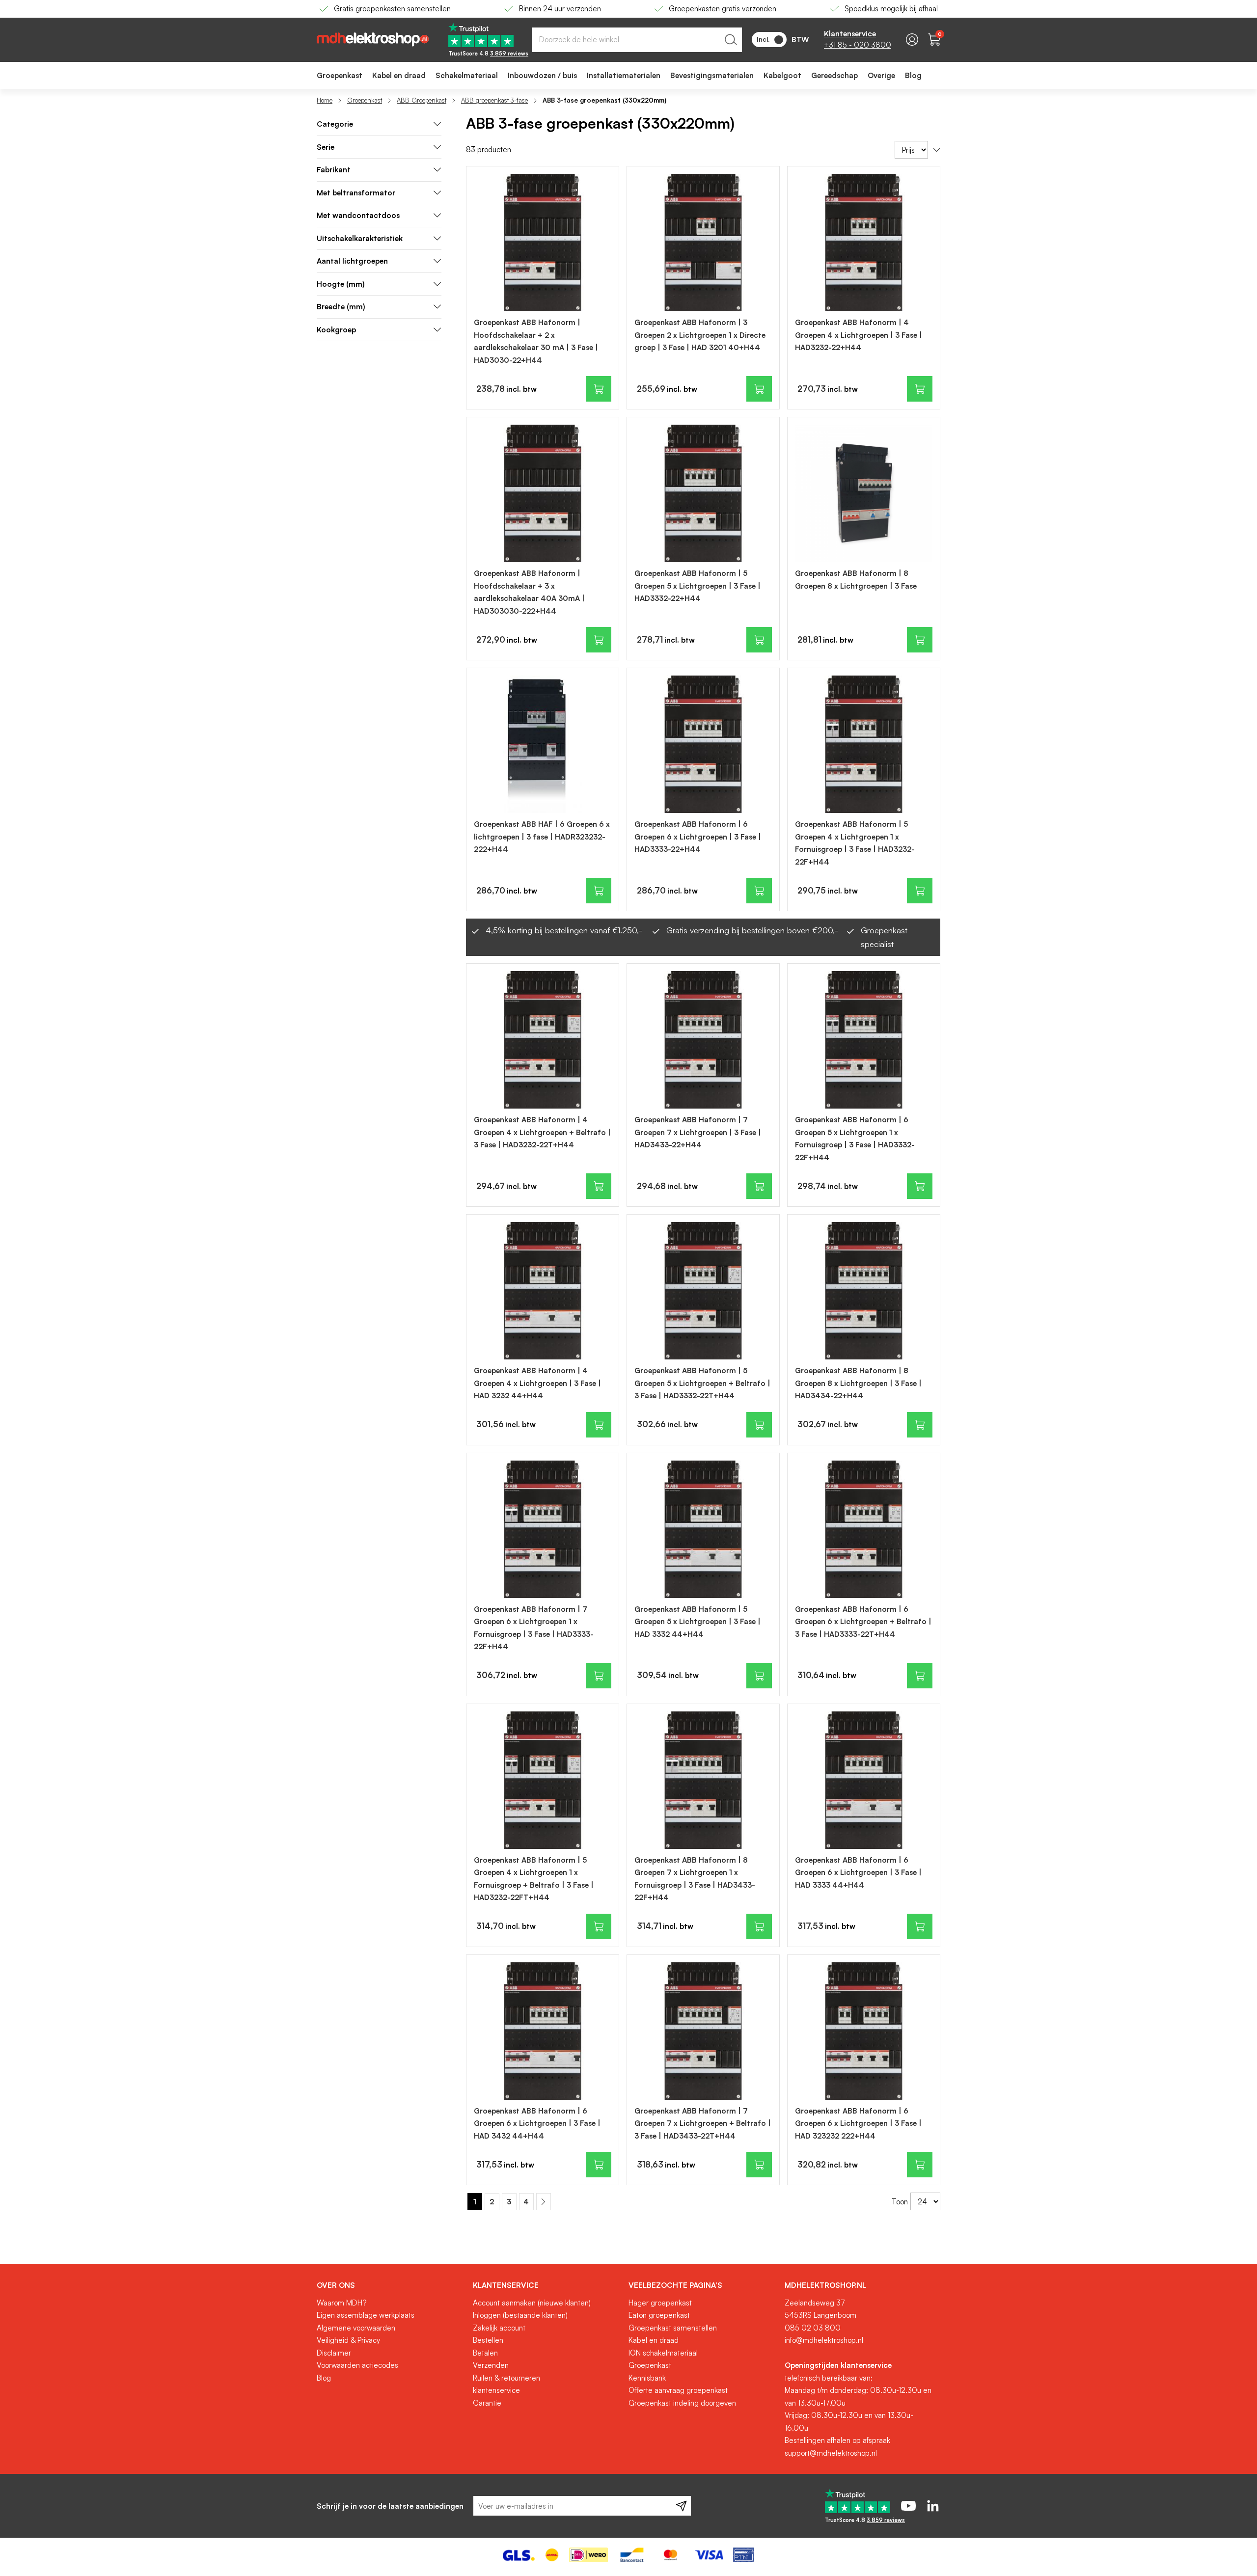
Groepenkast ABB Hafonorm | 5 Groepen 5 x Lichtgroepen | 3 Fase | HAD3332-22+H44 (697, 586)
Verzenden (491, 2365)
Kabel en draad (654, 2340)
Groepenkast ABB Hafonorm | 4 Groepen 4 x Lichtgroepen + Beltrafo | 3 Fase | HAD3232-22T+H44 (542, 1132)
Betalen (485, 2353)
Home (325, 100)
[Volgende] (544, 2202)
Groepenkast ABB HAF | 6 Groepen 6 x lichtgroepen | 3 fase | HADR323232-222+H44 (542, 837)
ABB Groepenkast (422, 100)
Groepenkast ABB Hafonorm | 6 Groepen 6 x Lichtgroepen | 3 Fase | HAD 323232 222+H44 (858, 2123)
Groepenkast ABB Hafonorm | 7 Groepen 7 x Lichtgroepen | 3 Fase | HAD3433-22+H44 (698, 1132)
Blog (324, 2378)
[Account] (912, 40)
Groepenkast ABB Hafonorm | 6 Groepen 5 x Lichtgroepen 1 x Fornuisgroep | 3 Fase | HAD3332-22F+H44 (855, 1139)
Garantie (487, 2403)
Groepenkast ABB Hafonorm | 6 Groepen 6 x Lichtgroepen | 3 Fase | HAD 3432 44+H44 (537, 2123)
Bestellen (488, 2340)
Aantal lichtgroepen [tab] (352, 261)
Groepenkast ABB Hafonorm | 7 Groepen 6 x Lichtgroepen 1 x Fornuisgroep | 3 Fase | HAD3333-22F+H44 (534, 1628)
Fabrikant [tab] (334, 170)
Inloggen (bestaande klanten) (520, 2315)
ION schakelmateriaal (663, 2353)
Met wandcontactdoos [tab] (358, 215)
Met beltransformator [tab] (356, 193)
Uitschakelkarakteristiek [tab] (360, 238)
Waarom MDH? (342, 2303)
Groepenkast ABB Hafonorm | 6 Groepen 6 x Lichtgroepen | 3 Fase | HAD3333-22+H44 (698, 837)
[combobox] (637, 40)
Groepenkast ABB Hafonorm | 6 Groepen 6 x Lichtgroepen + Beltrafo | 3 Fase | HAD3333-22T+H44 (863, 1622)
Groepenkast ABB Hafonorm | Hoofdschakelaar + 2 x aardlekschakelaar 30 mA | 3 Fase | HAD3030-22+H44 (536, 341)
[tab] (379, 124)
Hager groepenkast (660, 2303)
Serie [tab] (326, 147)
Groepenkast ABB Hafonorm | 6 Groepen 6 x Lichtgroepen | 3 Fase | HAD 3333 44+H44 (858, 1872)
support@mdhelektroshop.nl (831, 2453)
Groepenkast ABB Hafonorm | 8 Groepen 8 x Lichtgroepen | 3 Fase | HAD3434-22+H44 (858, 1383)
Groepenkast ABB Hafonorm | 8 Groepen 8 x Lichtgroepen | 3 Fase (856, 580)
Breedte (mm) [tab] (341, 307)
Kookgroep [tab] (336, 330)
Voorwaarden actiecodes (357, 2365)
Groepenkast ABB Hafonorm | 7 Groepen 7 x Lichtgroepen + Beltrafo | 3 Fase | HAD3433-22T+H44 (703, 2123)
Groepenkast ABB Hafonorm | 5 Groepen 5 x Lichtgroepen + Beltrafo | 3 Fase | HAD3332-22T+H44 (702, 1383)
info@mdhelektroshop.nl (824, 2340)
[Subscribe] (681, 2506)
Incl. (763, 39)
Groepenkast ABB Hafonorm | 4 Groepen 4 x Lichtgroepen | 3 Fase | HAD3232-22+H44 (859, 335)
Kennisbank (647, 2378)
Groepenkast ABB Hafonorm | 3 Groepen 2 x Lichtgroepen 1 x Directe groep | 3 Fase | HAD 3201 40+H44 (700, 335)
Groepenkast (365, 100)
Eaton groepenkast (659, 2315)
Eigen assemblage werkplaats (366, 2315)
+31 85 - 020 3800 (858, 45)
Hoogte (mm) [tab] (341, 284)
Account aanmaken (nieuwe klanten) (532, 2303)
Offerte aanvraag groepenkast (678, 2390)
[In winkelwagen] (599, 389)
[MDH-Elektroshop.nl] (373, 40)
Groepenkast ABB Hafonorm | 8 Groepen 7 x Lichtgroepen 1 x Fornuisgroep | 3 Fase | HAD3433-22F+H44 (695, 1879)
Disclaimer (334, 2353)
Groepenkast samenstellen (673, 2328)
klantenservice (496, 2390)
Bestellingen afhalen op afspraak (837, 2440)
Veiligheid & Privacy (348, 2340)
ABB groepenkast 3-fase (494, 100)
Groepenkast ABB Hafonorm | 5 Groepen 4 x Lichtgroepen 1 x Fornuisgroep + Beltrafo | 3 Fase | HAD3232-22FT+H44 (534, 1879)
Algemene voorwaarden (356, 2328)
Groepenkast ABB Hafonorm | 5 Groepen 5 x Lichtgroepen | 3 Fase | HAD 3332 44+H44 (697, 1622)
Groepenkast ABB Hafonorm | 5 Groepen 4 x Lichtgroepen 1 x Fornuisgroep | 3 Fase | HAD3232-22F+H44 (855, 843)
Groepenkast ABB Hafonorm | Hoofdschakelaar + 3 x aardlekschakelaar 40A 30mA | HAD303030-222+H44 (529, 592)
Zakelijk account (499, 2328)
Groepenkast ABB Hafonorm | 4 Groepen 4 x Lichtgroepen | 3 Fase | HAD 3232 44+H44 (537, 1383)
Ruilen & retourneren (506, 2378)
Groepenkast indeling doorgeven (682, 2403)
